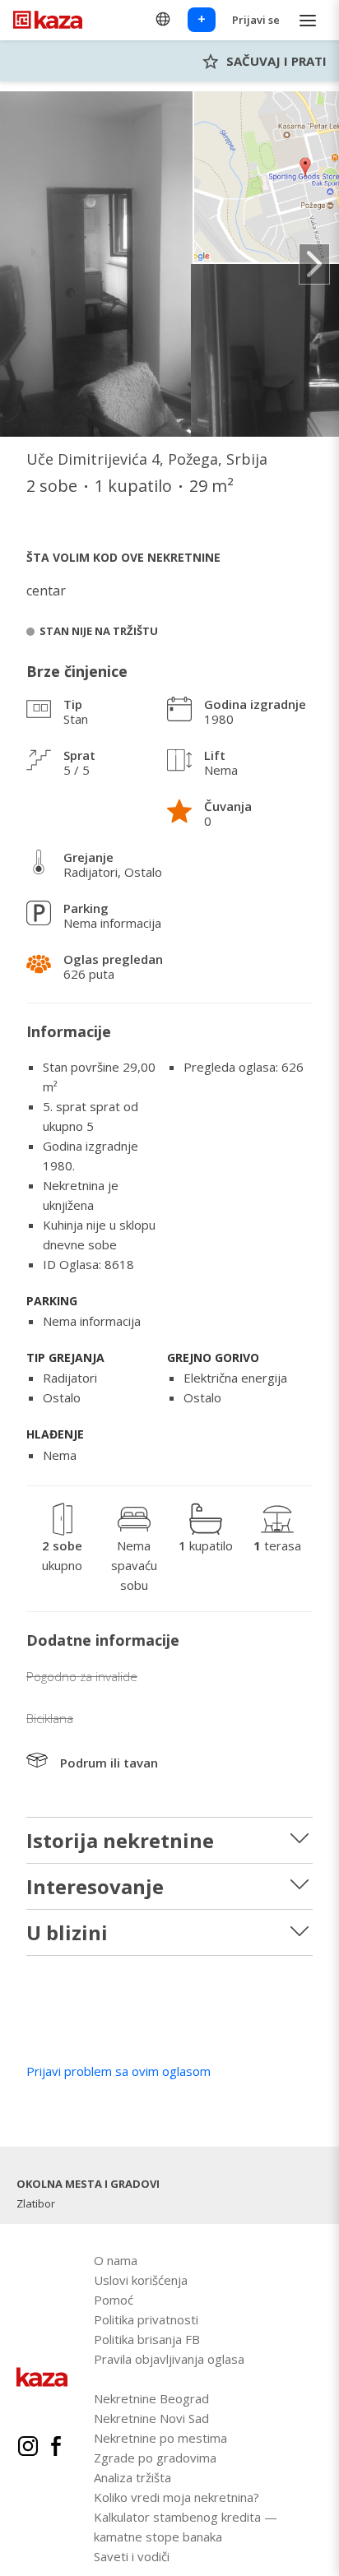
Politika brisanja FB (147, 2339)
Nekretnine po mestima (160, 2438)
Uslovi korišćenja (141, 2280)
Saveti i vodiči (132, 2556)
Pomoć (114, 2300)
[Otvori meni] (308, 20)
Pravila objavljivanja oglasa (169, 2359)
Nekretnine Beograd (151, 2398)
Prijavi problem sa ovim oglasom (118, 2071)
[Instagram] (28, 2449)
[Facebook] (56, 2449)
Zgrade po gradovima (155, 2458)
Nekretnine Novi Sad (151, 2418)
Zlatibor (36, 2203)
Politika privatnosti (146, 2319)
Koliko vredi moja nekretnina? (176, 2497)
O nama (116, 2260)
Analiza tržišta (132, 2477)
